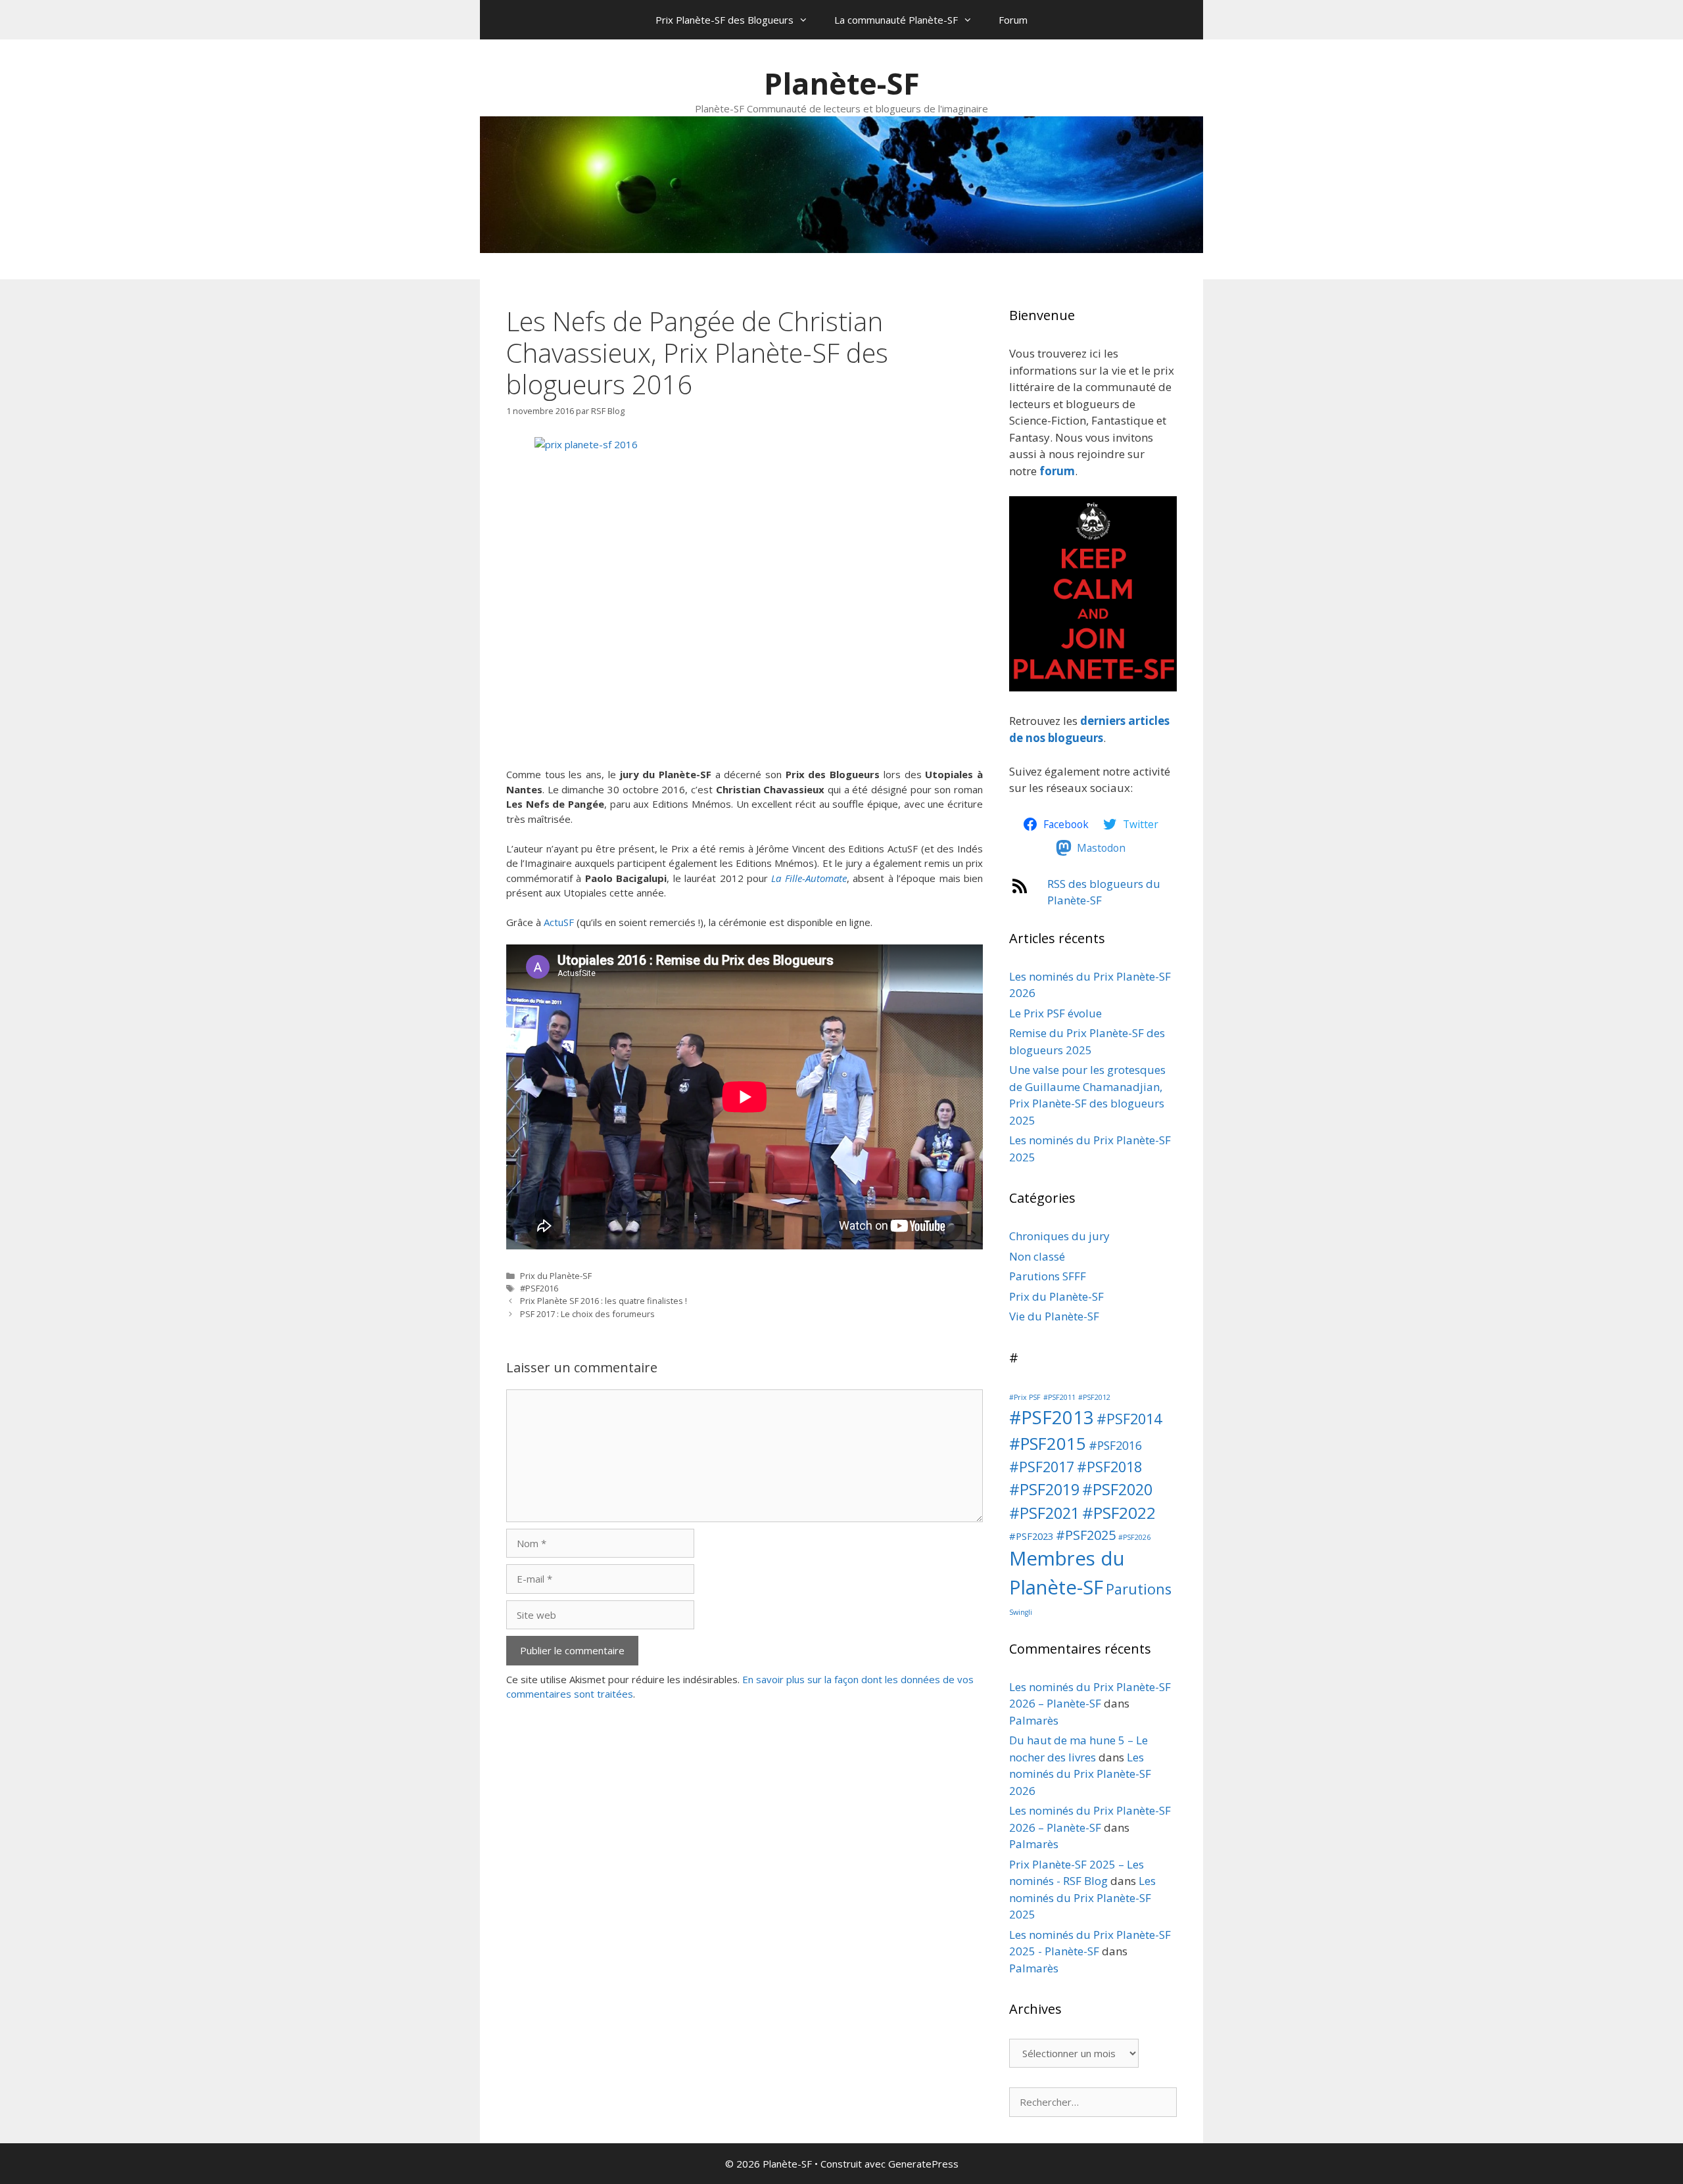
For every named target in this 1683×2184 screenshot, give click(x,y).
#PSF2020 (1117, 1489)
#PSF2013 (1052, 1417)
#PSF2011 (1059, 1397)
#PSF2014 (1129, 1419)
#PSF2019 (1044, 1489)
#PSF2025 (1086, 1535)
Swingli (1021, 1612)
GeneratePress (923, 2164)
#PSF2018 (1109, 1467)
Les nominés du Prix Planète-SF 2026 (1080, 1774)
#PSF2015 (1048, 1444)
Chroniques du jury (1059, 1236)
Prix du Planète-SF (556, 1276)
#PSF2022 (1119, 1513)
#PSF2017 (1042, 1467)
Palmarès (1034, 1720)
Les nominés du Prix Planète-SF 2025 (1082, 1897)
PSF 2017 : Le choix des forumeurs (587, 1314)
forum (1057, 471)
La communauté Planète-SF (896, 20)
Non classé (1037, 1256)
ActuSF (559, 922)
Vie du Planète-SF (1054, 1316)
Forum (1013, 20)
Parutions (1139, 1589)
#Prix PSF (1025, 1397)
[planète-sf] (1093, 687)
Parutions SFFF (1048, 1276)
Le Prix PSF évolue (1055, 1013)
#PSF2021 (1044, 1513)
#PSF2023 (1031, 1536)
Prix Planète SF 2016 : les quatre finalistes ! (604, 1301)
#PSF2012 (1094, 1397)
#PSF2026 (1134, 1537)
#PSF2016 (539, 1288)
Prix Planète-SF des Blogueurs (724, 20)
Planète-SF (842, 83)
